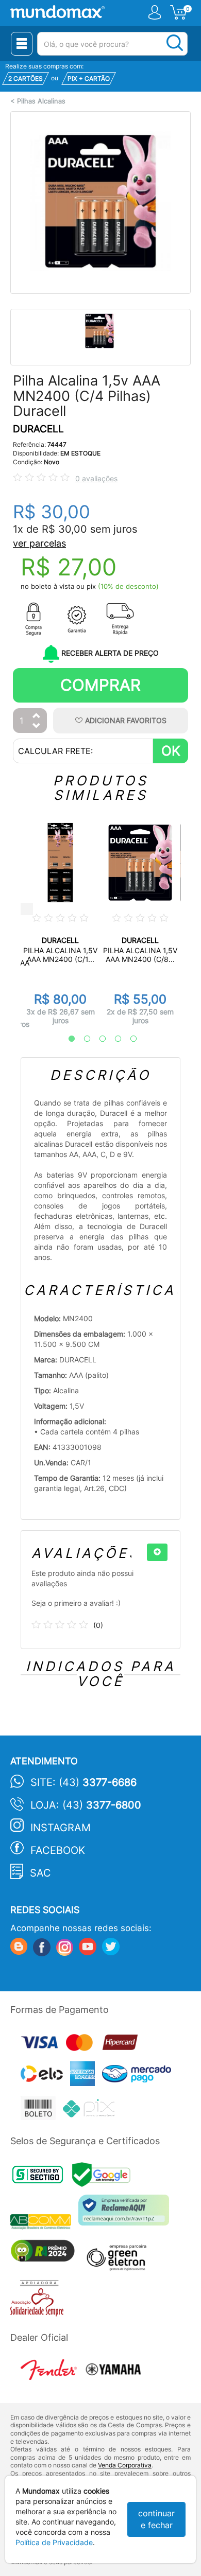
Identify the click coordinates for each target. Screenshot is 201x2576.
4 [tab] (113, 1039)
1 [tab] (66, 1039)
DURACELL (38, 429)
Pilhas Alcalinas (41, 101)
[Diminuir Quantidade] (37, 726)
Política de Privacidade (54, 2542)
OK (171, 751)
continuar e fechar (156, 2519)
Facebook (58, 1850)
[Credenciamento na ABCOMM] (44, 2223)
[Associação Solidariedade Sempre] (39, 2301)
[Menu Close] (22, 44)
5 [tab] (128, 1039)
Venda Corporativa (125, 2465)
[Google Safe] (104, 2178)
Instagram (61, 1828)
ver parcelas (39, 543)
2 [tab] (82, 1039)
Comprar (100, 685)
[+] (157, 1552)
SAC (40, 1873)
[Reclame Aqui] (126, 2214)
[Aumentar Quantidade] (37, 716)
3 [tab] (97, 1039)
